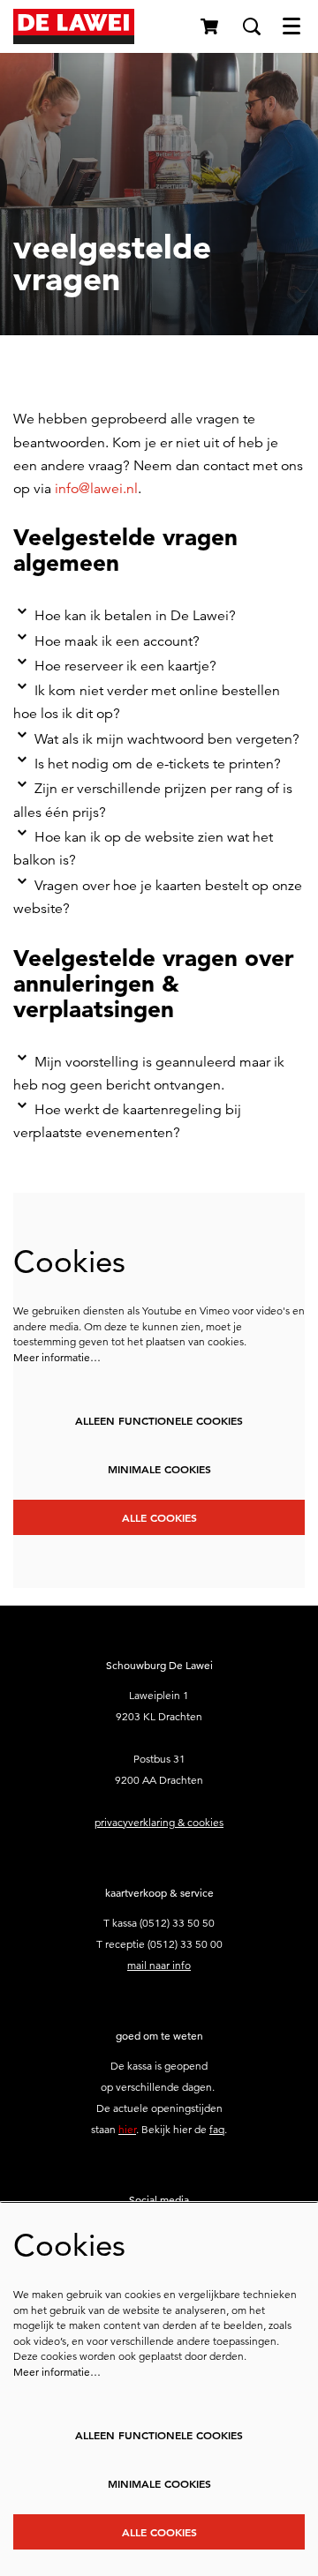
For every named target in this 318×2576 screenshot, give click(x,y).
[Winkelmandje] (211, 26)
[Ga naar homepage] (74, 26)
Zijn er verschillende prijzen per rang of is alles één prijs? (153, 800)
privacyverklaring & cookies (159, 1822)
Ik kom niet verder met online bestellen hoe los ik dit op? (147, 702)
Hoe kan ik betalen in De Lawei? (135, 616)
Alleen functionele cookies (159, 1420)
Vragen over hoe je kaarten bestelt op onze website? (158, 897)
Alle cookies (159, 1517)
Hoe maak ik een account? (117, 641)
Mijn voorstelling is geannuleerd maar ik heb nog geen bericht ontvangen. (149, 1074)
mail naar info (159, 1965)
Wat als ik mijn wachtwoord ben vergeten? (167, 739)
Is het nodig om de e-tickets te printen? (158, 764)
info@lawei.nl (96, 489)
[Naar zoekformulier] (252, 26)
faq (217, 2129)
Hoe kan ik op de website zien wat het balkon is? (143, 849)
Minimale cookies (159, 1469)
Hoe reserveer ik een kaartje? (125, 666)
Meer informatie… (57, 1357)
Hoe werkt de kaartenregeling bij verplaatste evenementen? (127, 1121)
